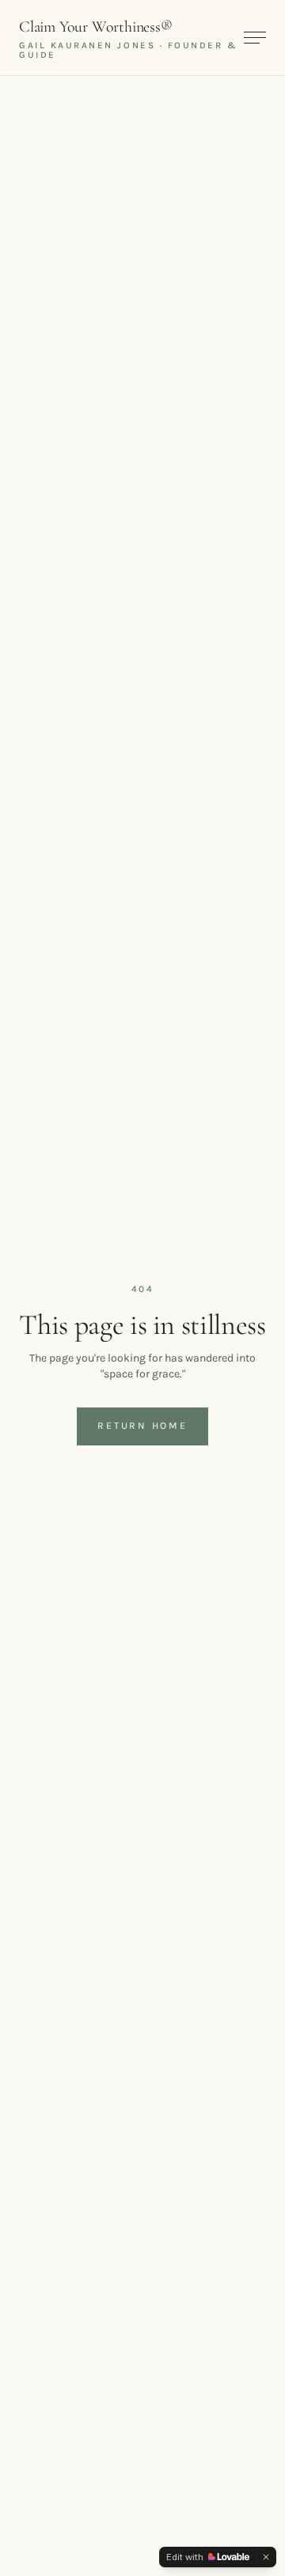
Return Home (142, 1426)
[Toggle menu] (255, 38)
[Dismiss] (266, 2557)
